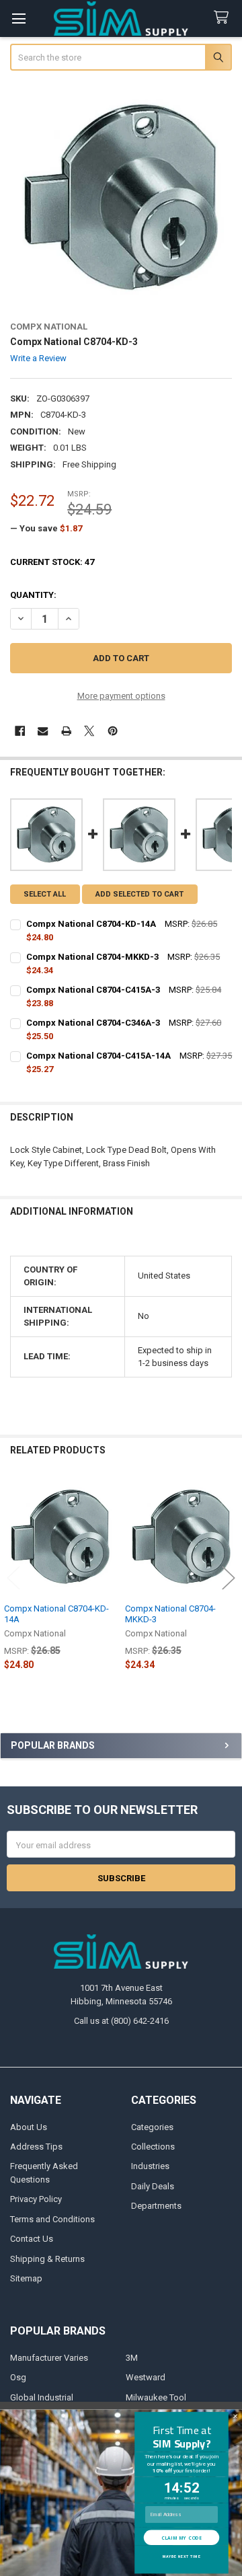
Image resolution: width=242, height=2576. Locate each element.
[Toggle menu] (18, 18)
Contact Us (32, 2239)
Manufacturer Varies (49, 2358)
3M (132, 2358)
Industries (150, 2166)
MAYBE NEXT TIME (182, 2556)
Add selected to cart (139, 894)
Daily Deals (153, 2186)
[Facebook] (20, 731)
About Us (29, 2127)
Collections (153, 2147)
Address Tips (36, 2147)
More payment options (121, 696)
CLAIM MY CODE (182, 2537)
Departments (156, 2206)
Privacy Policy (36, 2199)
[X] (89, 731)
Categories (152, 2127)
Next (229, 1578)
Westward (146, 2377)
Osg (18, 2377)
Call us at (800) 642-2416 (121, 2021)
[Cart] (224, 18)
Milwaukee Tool (156, 2397)
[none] (121, 197)
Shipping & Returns (47, 2259)
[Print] (66, 731)
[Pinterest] (113, 731)
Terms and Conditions (52, 2219)
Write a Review (38, 358)
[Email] (43, 731)
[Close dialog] (236, 2416)
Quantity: (33, 595)
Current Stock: (52, 562)
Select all (45, 894)
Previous (13, 1578)
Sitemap (26, 2278)
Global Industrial (42, 2397)
